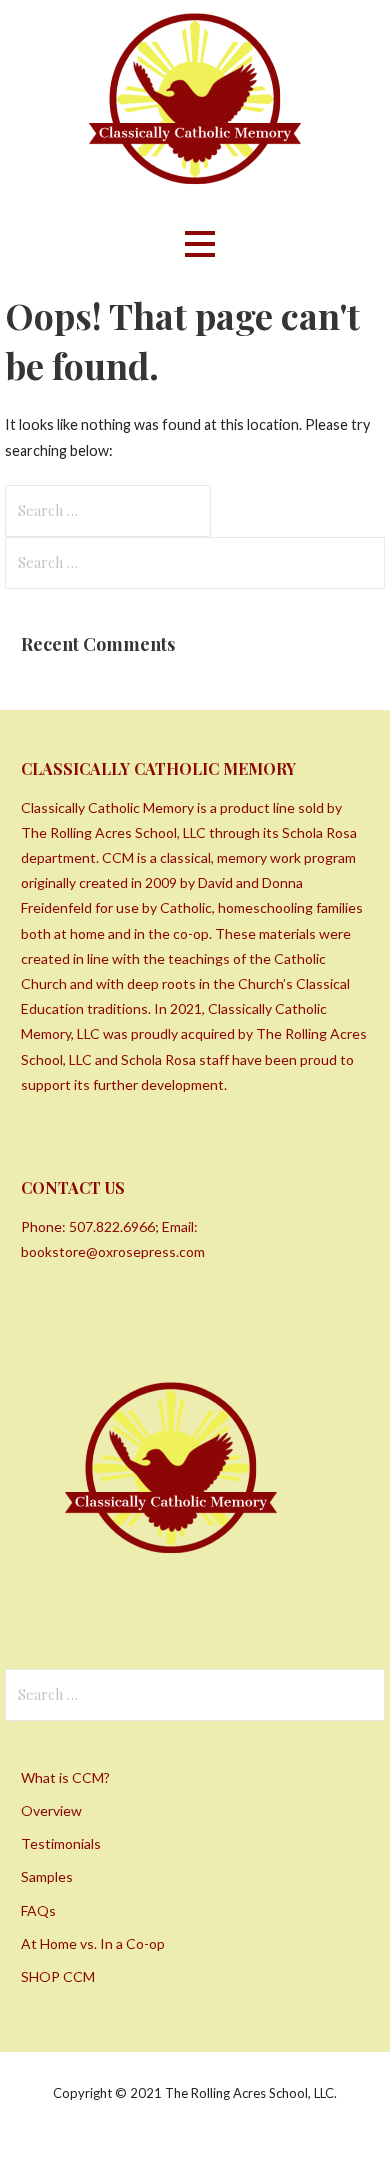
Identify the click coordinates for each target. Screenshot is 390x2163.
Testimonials (61, 1843)
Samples (47, 1876)
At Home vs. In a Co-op (93, 1943)
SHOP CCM (58, 1976)
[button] (200, 243)
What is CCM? (65, 1777)
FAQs (38, 1910)
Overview (51, 1810)
